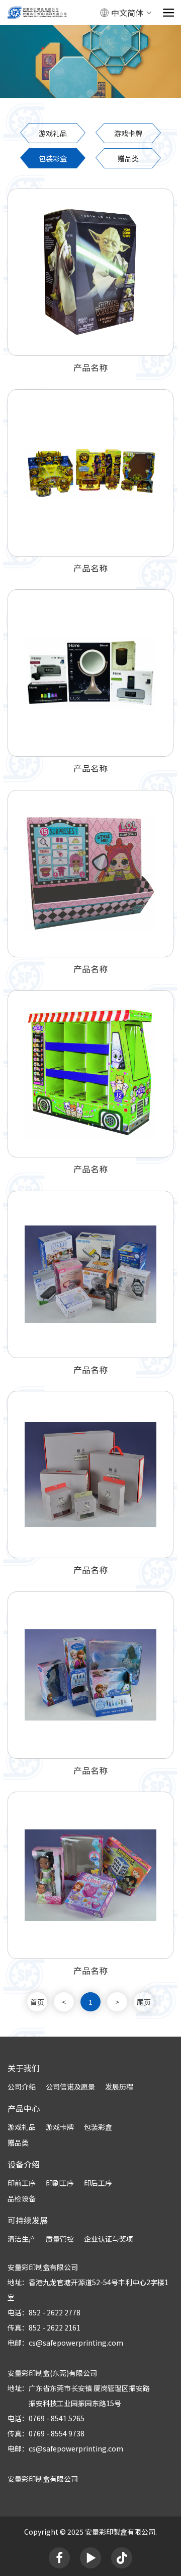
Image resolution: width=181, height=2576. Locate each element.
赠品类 (128, 158)
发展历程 (119, 2087)
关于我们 (24, 2068)
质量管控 (60, 2239)
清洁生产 (22, 2239)
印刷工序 (60, 2183)
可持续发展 (28, 2220)
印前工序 (22, 2183)
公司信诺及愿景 (70, 2087)
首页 (37, 2002)
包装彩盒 (53, 158)
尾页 (144, 2002)
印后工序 (98, 2183)
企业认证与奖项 (109, 2239)
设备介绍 (24, 2164)
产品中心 (24, 2108)
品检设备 (22, 2198)
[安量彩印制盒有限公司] (37, 13)
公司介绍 (22, 2087)
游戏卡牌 (128, 133)
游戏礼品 (53, 133)
